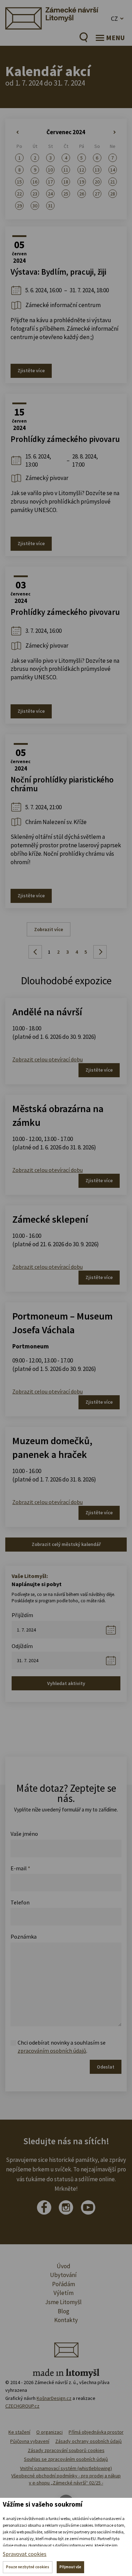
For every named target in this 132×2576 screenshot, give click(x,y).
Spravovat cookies (25, 2554)
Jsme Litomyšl (63, 2302)
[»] (113, 132)
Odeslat (106, 2067)
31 (50, 206)
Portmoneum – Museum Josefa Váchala (62, 1323)
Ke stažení (19, 2432)
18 (66, 182)
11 (66, 170)
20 (97, 182)
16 (35, 182)
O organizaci (49, 2432)
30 (35, 206)
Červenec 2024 (66, 132)
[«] (19, 132)
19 (82, 182)
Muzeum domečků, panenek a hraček (52, 1448)
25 (66, 194)
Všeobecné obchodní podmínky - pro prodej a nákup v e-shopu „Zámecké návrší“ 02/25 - (66, 2479)
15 (19, 182)
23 (35, 194)
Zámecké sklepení (50, 1219)
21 (113, 182)
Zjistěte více (31, 370)
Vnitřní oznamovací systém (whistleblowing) (66, 2468)
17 (50, 182)
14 (113, 170)
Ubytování (63, 2275)
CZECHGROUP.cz (22, 2406)
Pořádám (64, 2284)
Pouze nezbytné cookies (28, 2567)
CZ (114, 18)
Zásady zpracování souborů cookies (66, 2450)
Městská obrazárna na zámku (58, 1115)
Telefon (20, 1902)
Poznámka (24, 1936)
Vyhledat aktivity (66, 1683)
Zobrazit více (49, 929)
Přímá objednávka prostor (96, 2432)
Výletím (64, 2293)
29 (19, 206)
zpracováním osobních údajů (52, 2051)
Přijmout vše (70, 2567)
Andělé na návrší (47, 1012)
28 (113, 194)
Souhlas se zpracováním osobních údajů (66, 2459)
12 (82, 170)
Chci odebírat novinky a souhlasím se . (62, 2046)
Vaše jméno (24, 1834)
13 (97, 170)
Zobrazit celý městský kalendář (66, 1544)
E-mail (20, 1868)
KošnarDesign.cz (54, 2398)
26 (82, 194)
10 (50, 170)
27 (97, 194)
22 (19, 194)
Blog (64, 2311)
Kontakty (66, 2320)
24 (50, 194)
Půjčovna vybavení (30, 2441)
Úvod (64, 2266)
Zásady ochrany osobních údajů (89, 2441)
